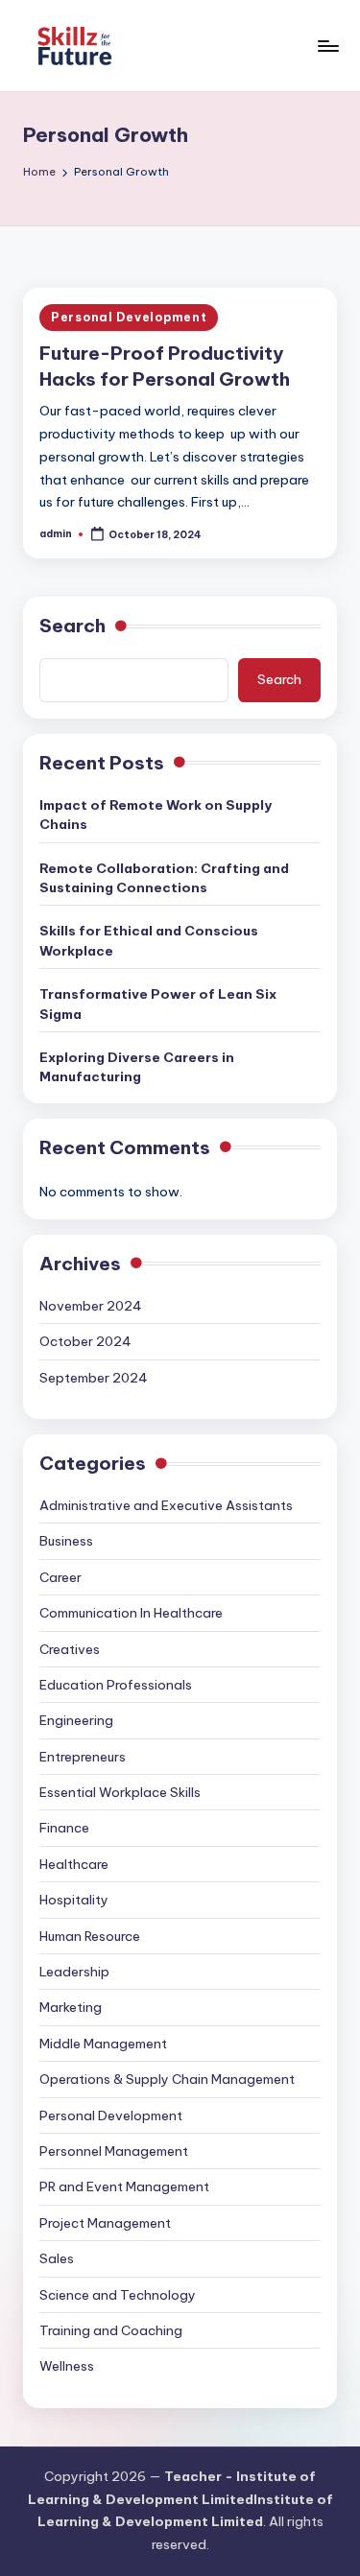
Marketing (71, 2007)
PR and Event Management (124, 2186)
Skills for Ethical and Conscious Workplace (149, 940)
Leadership (74, 1972)
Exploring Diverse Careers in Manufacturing (137, 1067)
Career (60, 1577)
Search (72, 626)
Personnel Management (114, 2151)
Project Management (105, 2223)
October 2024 (85, 1341)
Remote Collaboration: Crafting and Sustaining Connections (164, 878)
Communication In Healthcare (131, 1613)
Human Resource (90, 1936)
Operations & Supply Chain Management (167, 2079)
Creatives (70, 1649)
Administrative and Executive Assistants (166, 1505)
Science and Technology (118, 2295)
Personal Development (129, 317)
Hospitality (74, 1900)
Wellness (67, 2366)
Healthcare (74, 1864)
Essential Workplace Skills (120, 1792)
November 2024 (91, 1306)
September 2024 (94, 1378)
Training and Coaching (111, 2330)
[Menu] (327, 46)
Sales (57, 2258)
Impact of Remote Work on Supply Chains (156, 815)
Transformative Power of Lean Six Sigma (158, 1004)
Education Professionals (116, 1685)
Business (66, 1541)
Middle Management (103, 2044)
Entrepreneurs (83, 1757)
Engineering (76, 1720)
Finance (64, 1828)
